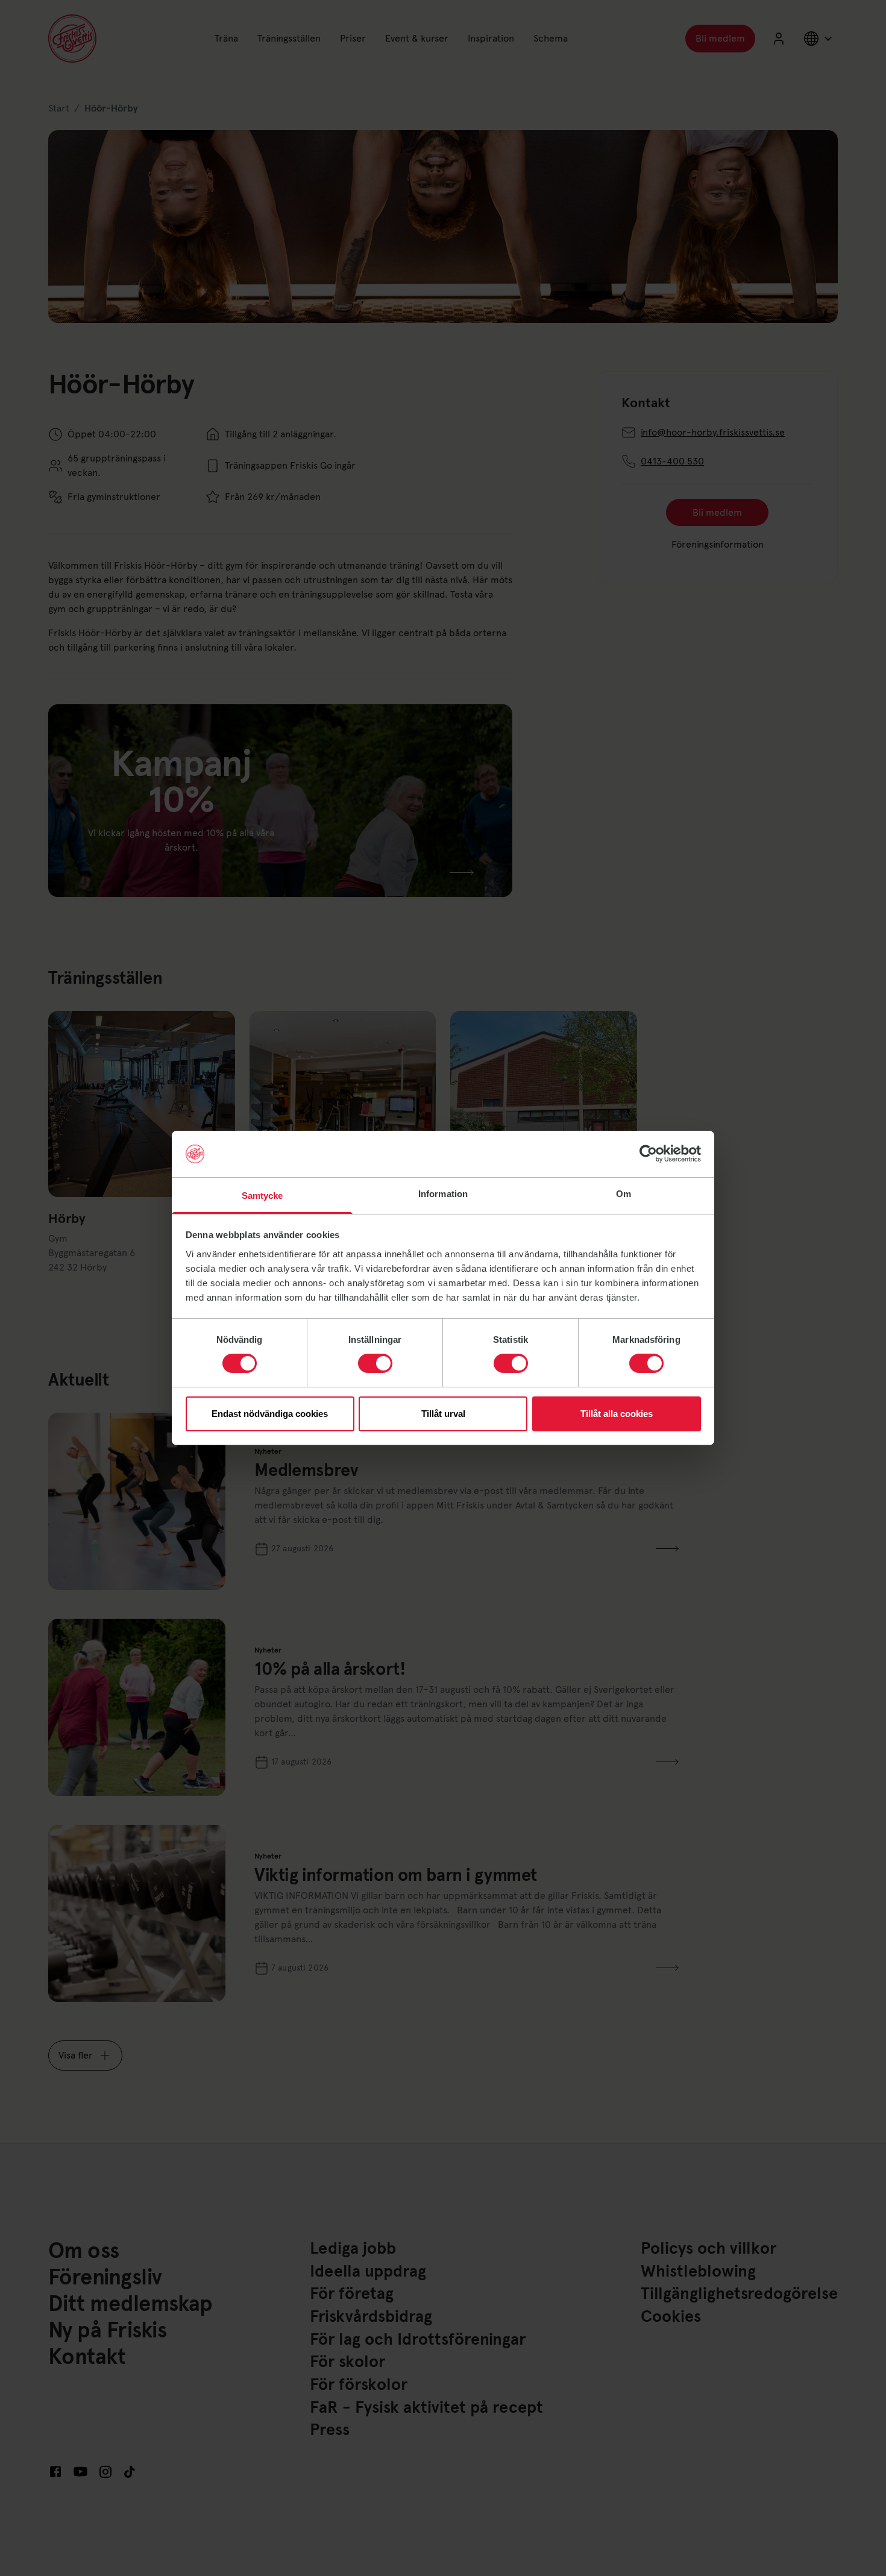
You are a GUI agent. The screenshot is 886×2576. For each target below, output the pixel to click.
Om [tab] (624, 1194)
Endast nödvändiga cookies (270, 1414)
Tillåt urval (443, 1414)
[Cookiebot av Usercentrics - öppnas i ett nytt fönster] (648, 1154)
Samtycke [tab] (262, 1196)
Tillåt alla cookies (617, 1414)
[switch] (375, 1363)
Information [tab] (443, 1194)
